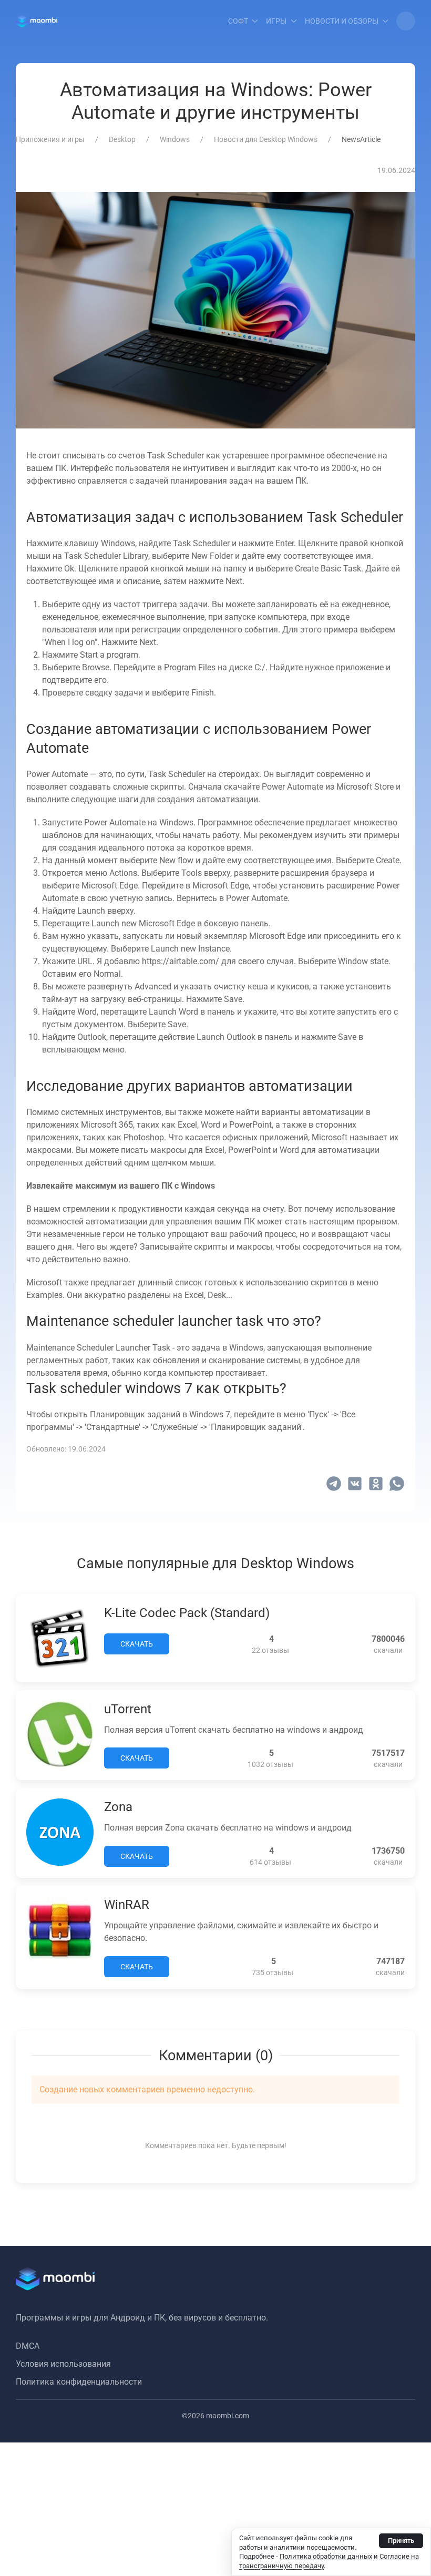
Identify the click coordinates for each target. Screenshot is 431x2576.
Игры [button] (276, 21)
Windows (175, 139)
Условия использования (63, 2364)
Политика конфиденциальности (79, 2382)
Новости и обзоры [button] (342, 21)
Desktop (122, 139)
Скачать (137, 1644)
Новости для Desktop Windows (266, 139)
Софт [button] (238, 21)
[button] (406, 21)
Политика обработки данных (326, 2556)
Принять (401, 2541)
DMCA (28, 2346)
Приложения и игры (50, 139)
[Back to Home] (37, 21)
